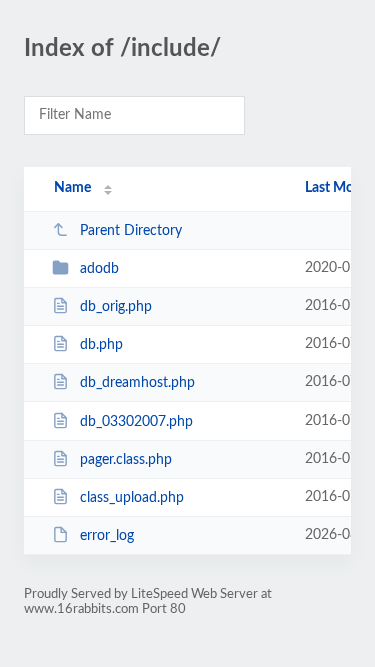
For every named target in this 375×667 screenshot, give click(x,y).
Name (72, 188)
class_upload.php (132, 498)
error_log (107, 536)
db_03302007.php (136, 422)
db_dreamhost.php (137, 383)
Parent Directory (131, 231)
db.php (101, 345)
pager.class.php (126, 460)
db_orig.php (116, 307)
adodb (99, 269)
